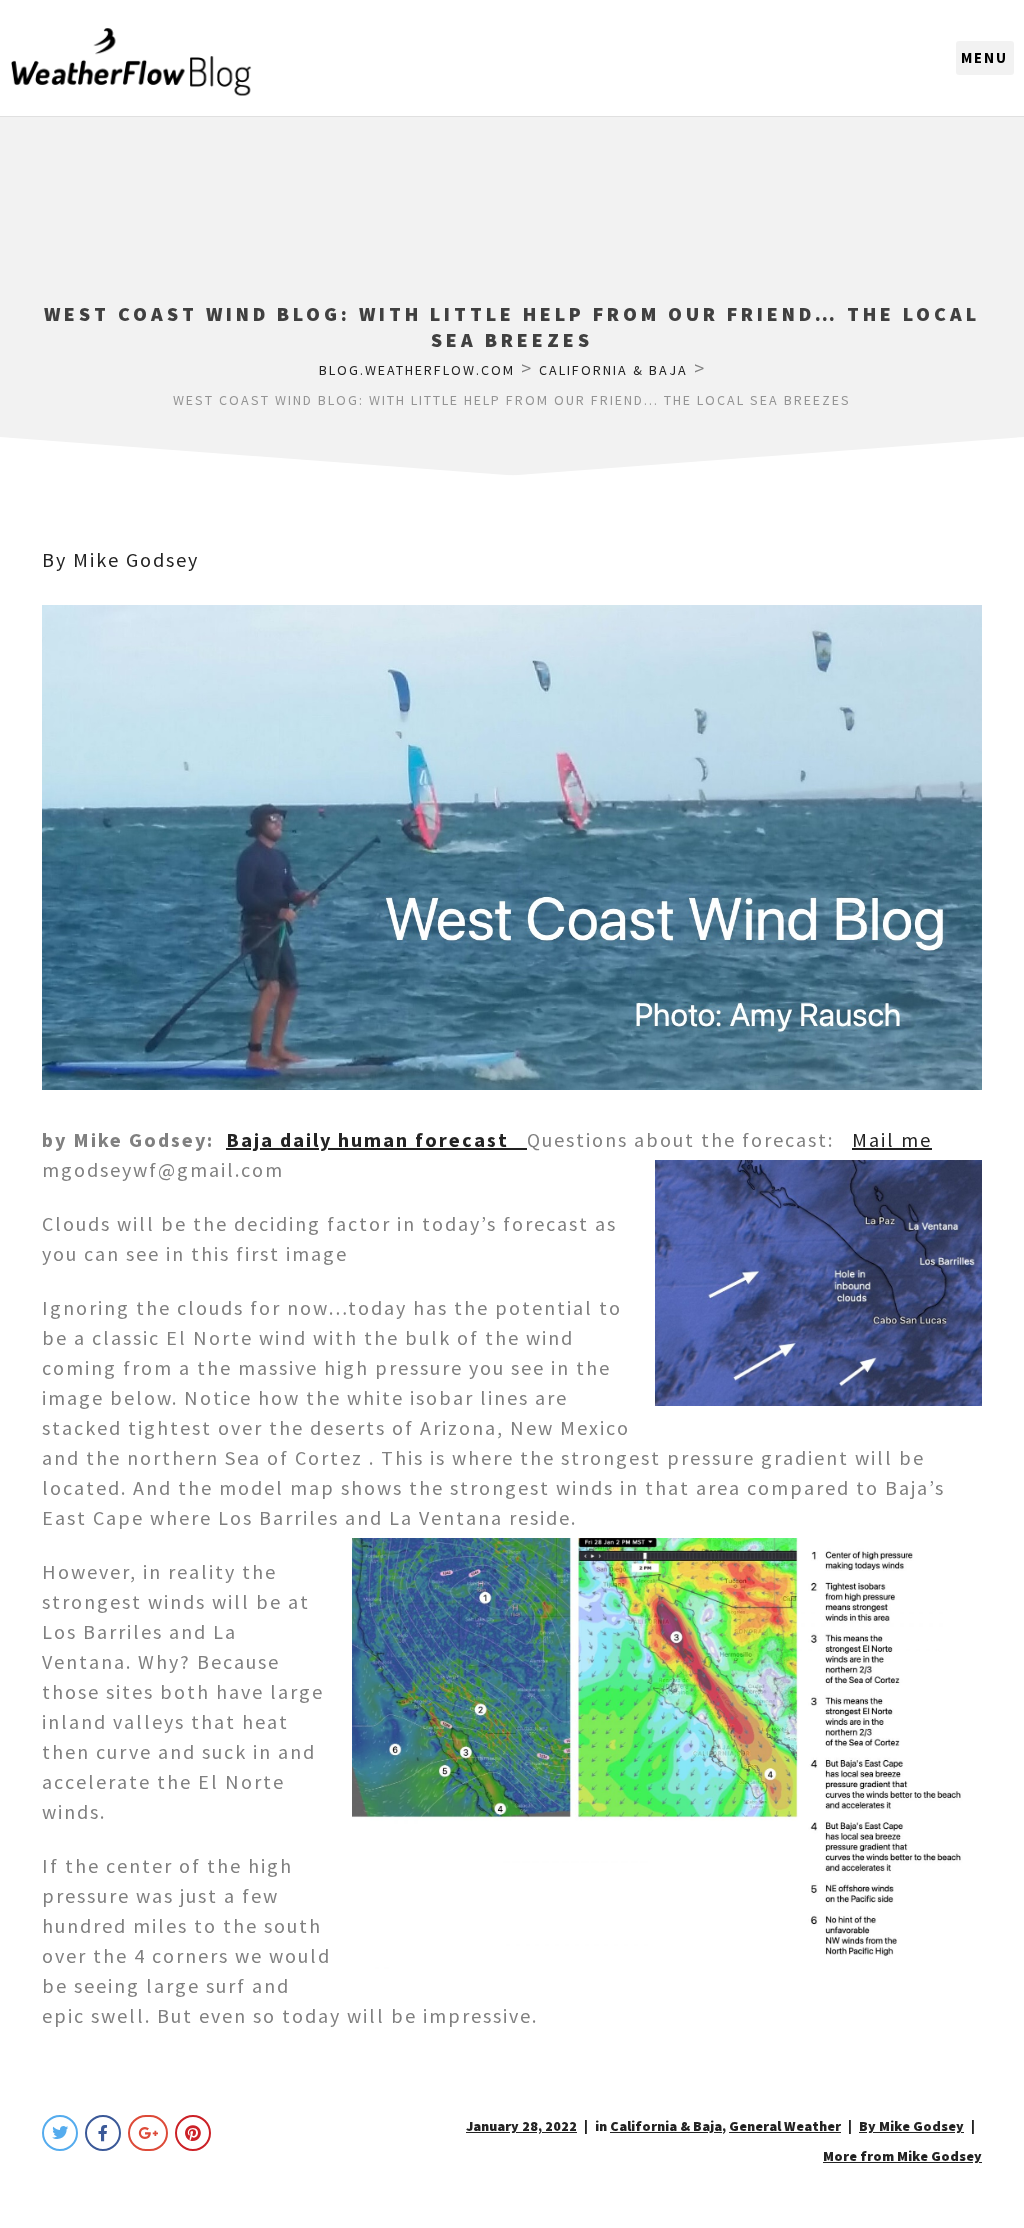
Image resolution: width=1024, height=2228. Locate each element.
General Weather (785, 2126)
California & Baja (666, 2126)
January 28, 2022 (521, 2126)
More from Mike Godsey (902, 2156)
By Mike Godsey (120, 559)
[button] (985, 58)
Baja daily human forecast (376, 1139)
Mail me (892, 1139)
